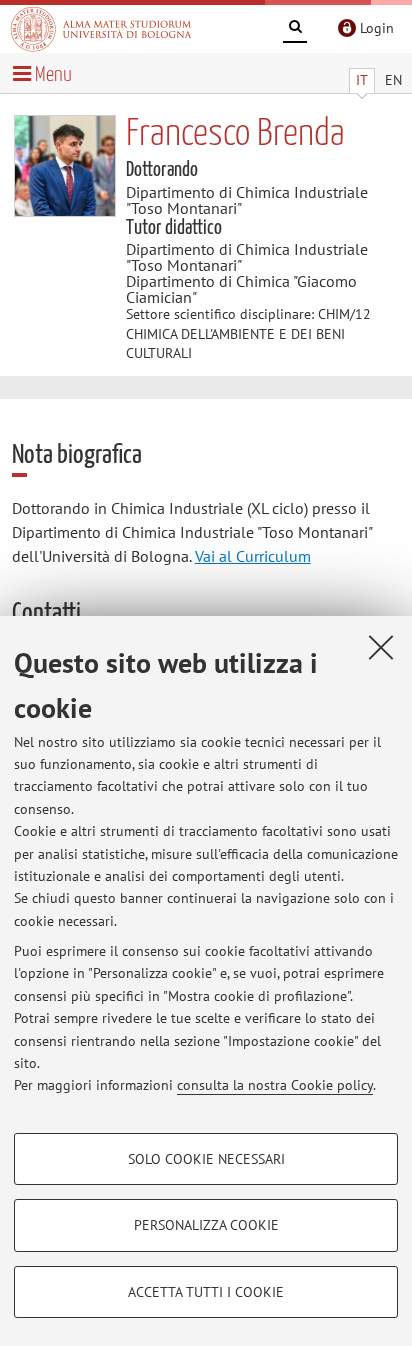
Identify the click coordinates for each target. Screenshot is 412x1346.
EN (393, 80)
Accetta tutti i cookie (206, 1292)
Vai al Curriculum (253, 556)
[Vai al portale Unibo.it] (101, 29)
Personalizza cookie (206, 1225)
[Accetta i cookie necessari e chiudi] (381, 647)
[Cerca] (295, 30)
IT (362, 80)
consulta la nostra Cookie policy (275, 1085)
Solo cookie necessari (206, 1159)
